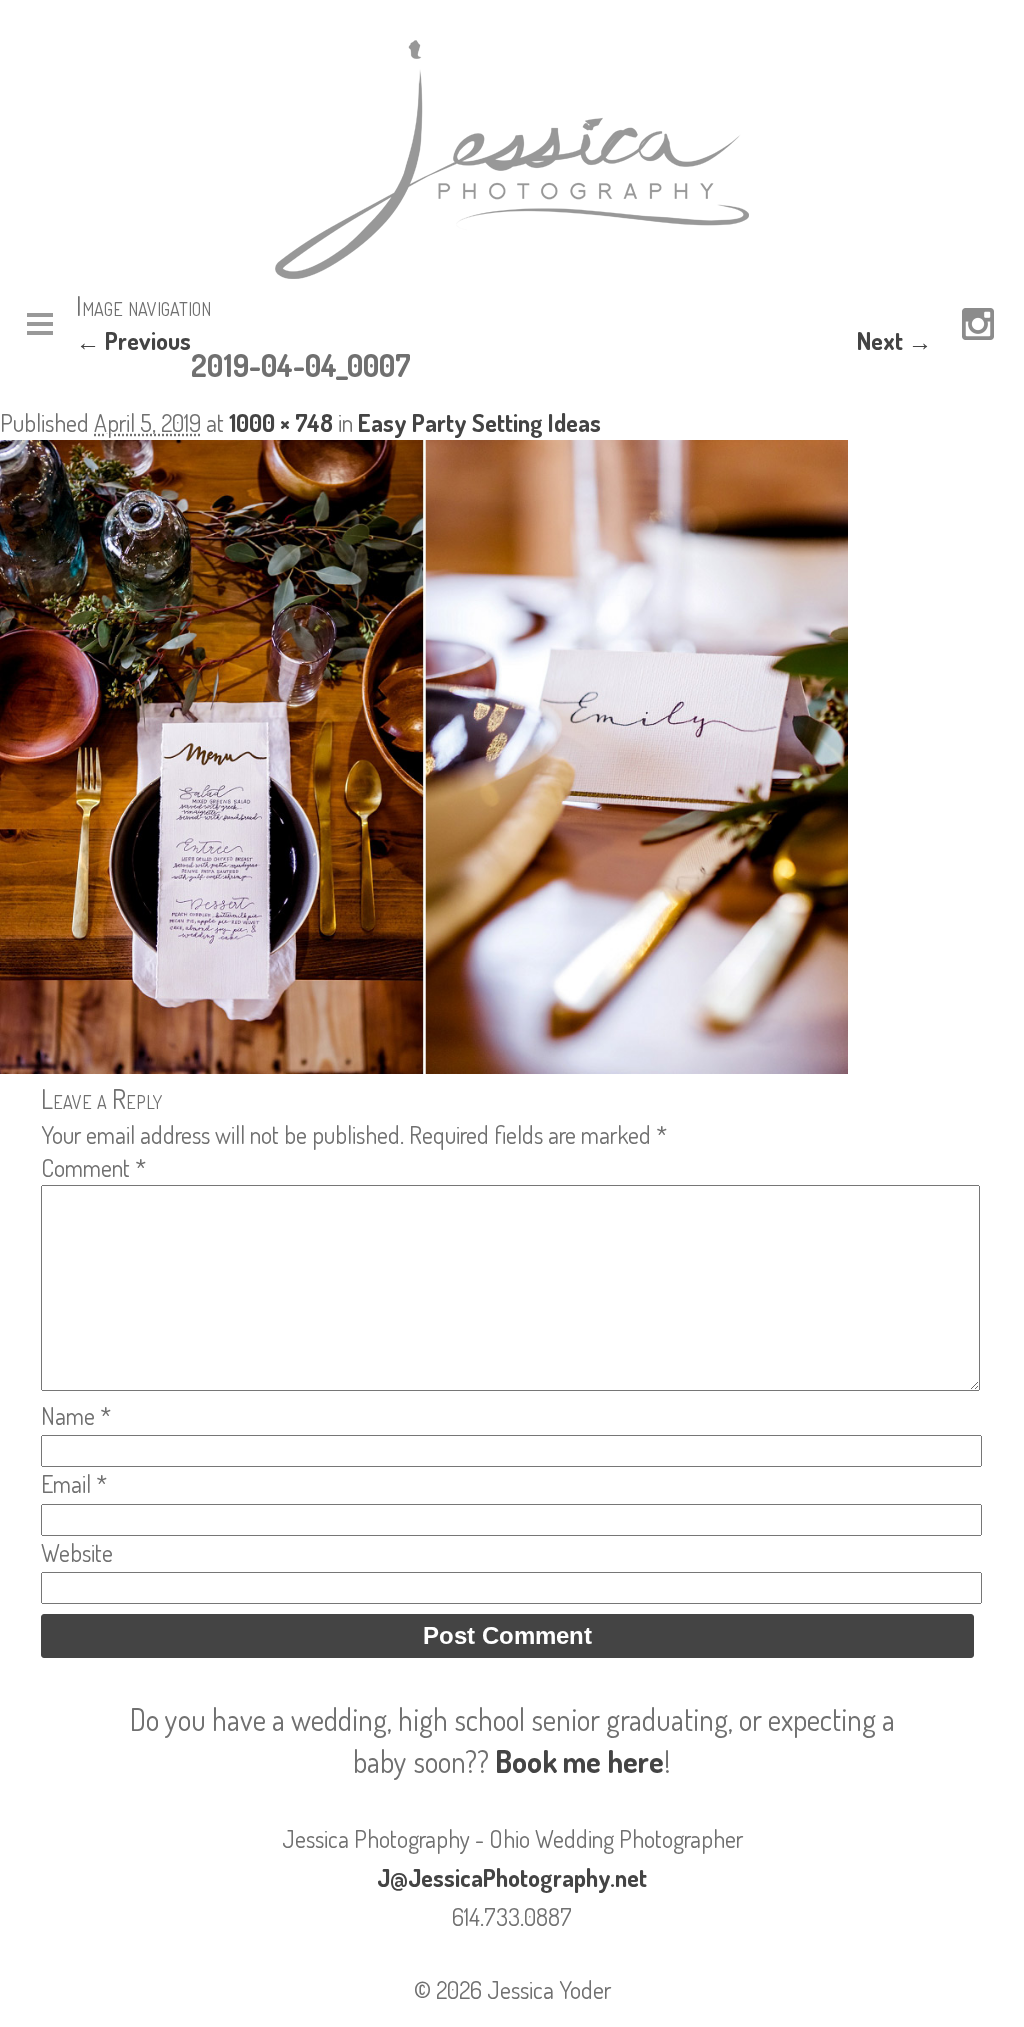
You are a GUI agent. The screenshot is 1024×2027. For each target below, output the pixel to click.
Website (77, 1552)
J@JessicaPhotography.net (512, 1877)
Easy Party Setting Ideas (479, 422)
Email (74, 1483)
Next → (894, 340)
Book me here (579, 1761)
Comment (93, 1167)
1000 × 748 (281, 422)
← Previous (133, 340)
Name (76, 1415)
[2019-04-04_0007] (424, 1064)
